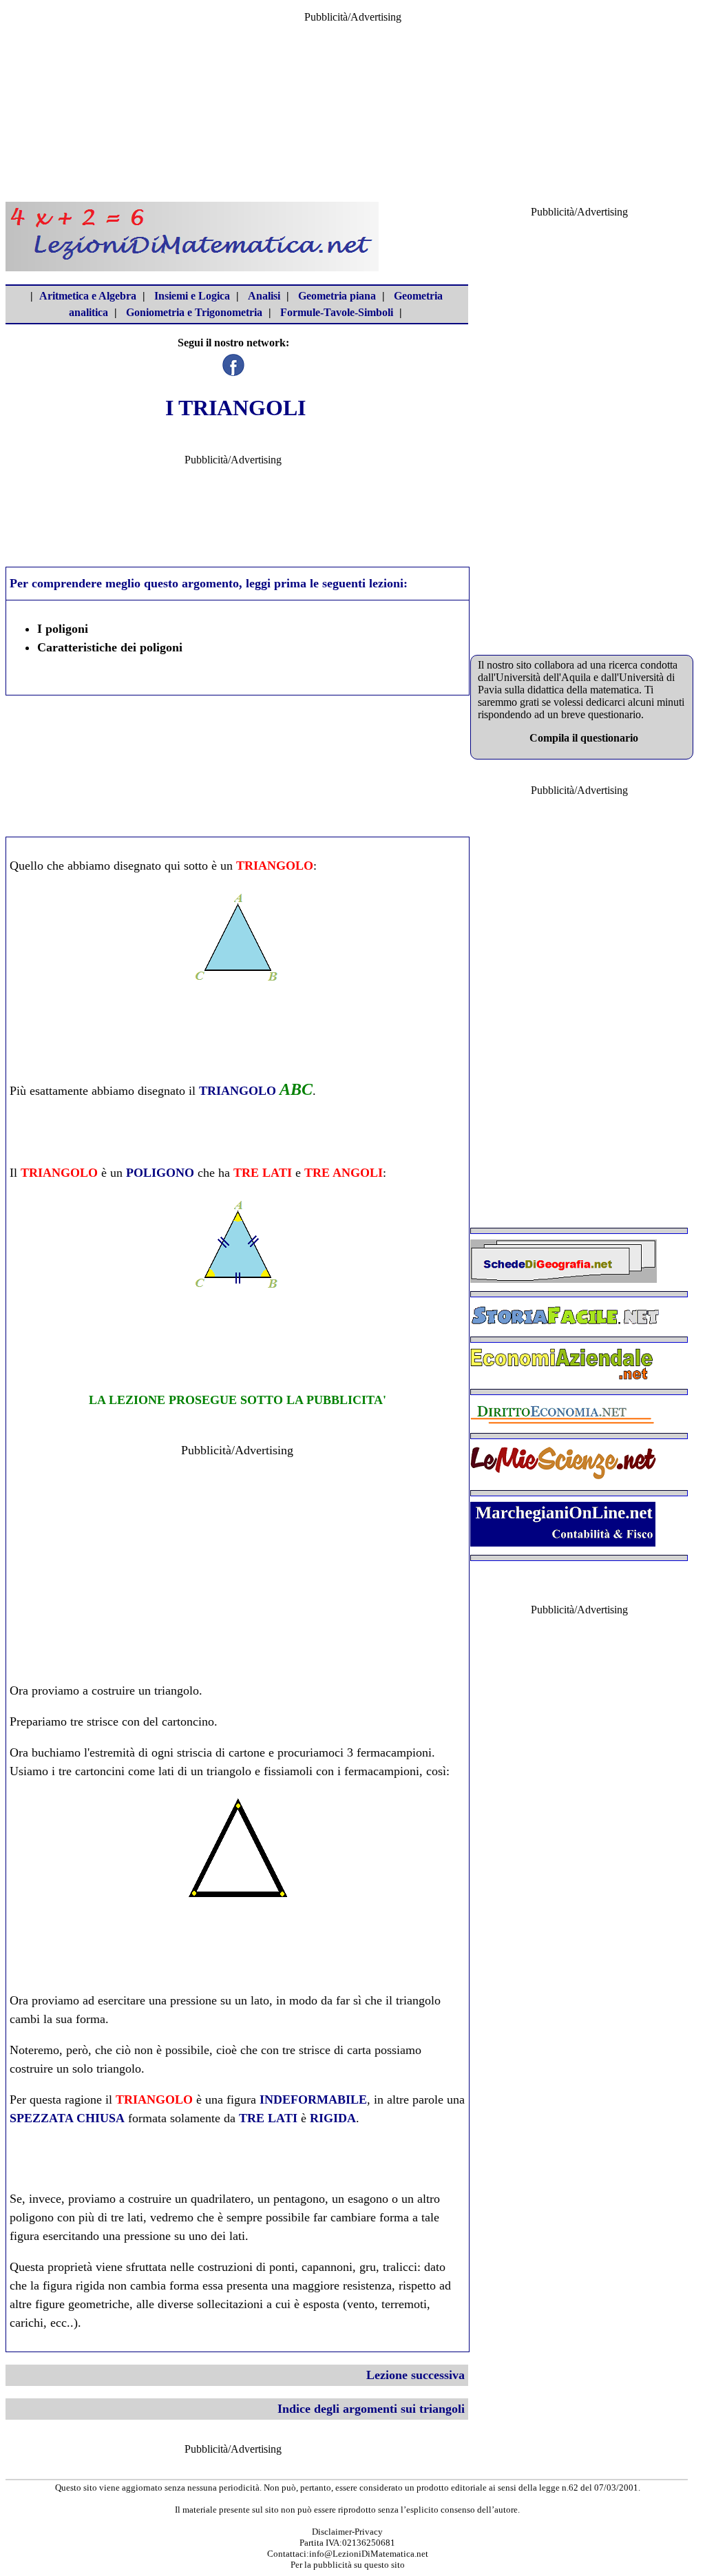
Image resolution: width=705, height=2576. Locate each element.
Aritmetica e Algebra (88, 296)
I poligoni (63, 629)
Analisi (264, 296)
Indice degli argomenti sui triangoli (371, 2409)
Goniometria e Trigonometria (194, 312)
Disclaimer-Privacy (347, 2532)
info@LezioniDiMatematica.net (369, 2554)
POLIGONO (160, 1173)
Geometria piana (337, 296)
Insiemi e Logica (192, 296)
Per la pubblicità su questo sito (348, 2565)
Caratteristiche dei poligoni (110, 647)
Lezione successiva (415, 2375)
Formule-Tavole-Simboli (337, 312)
